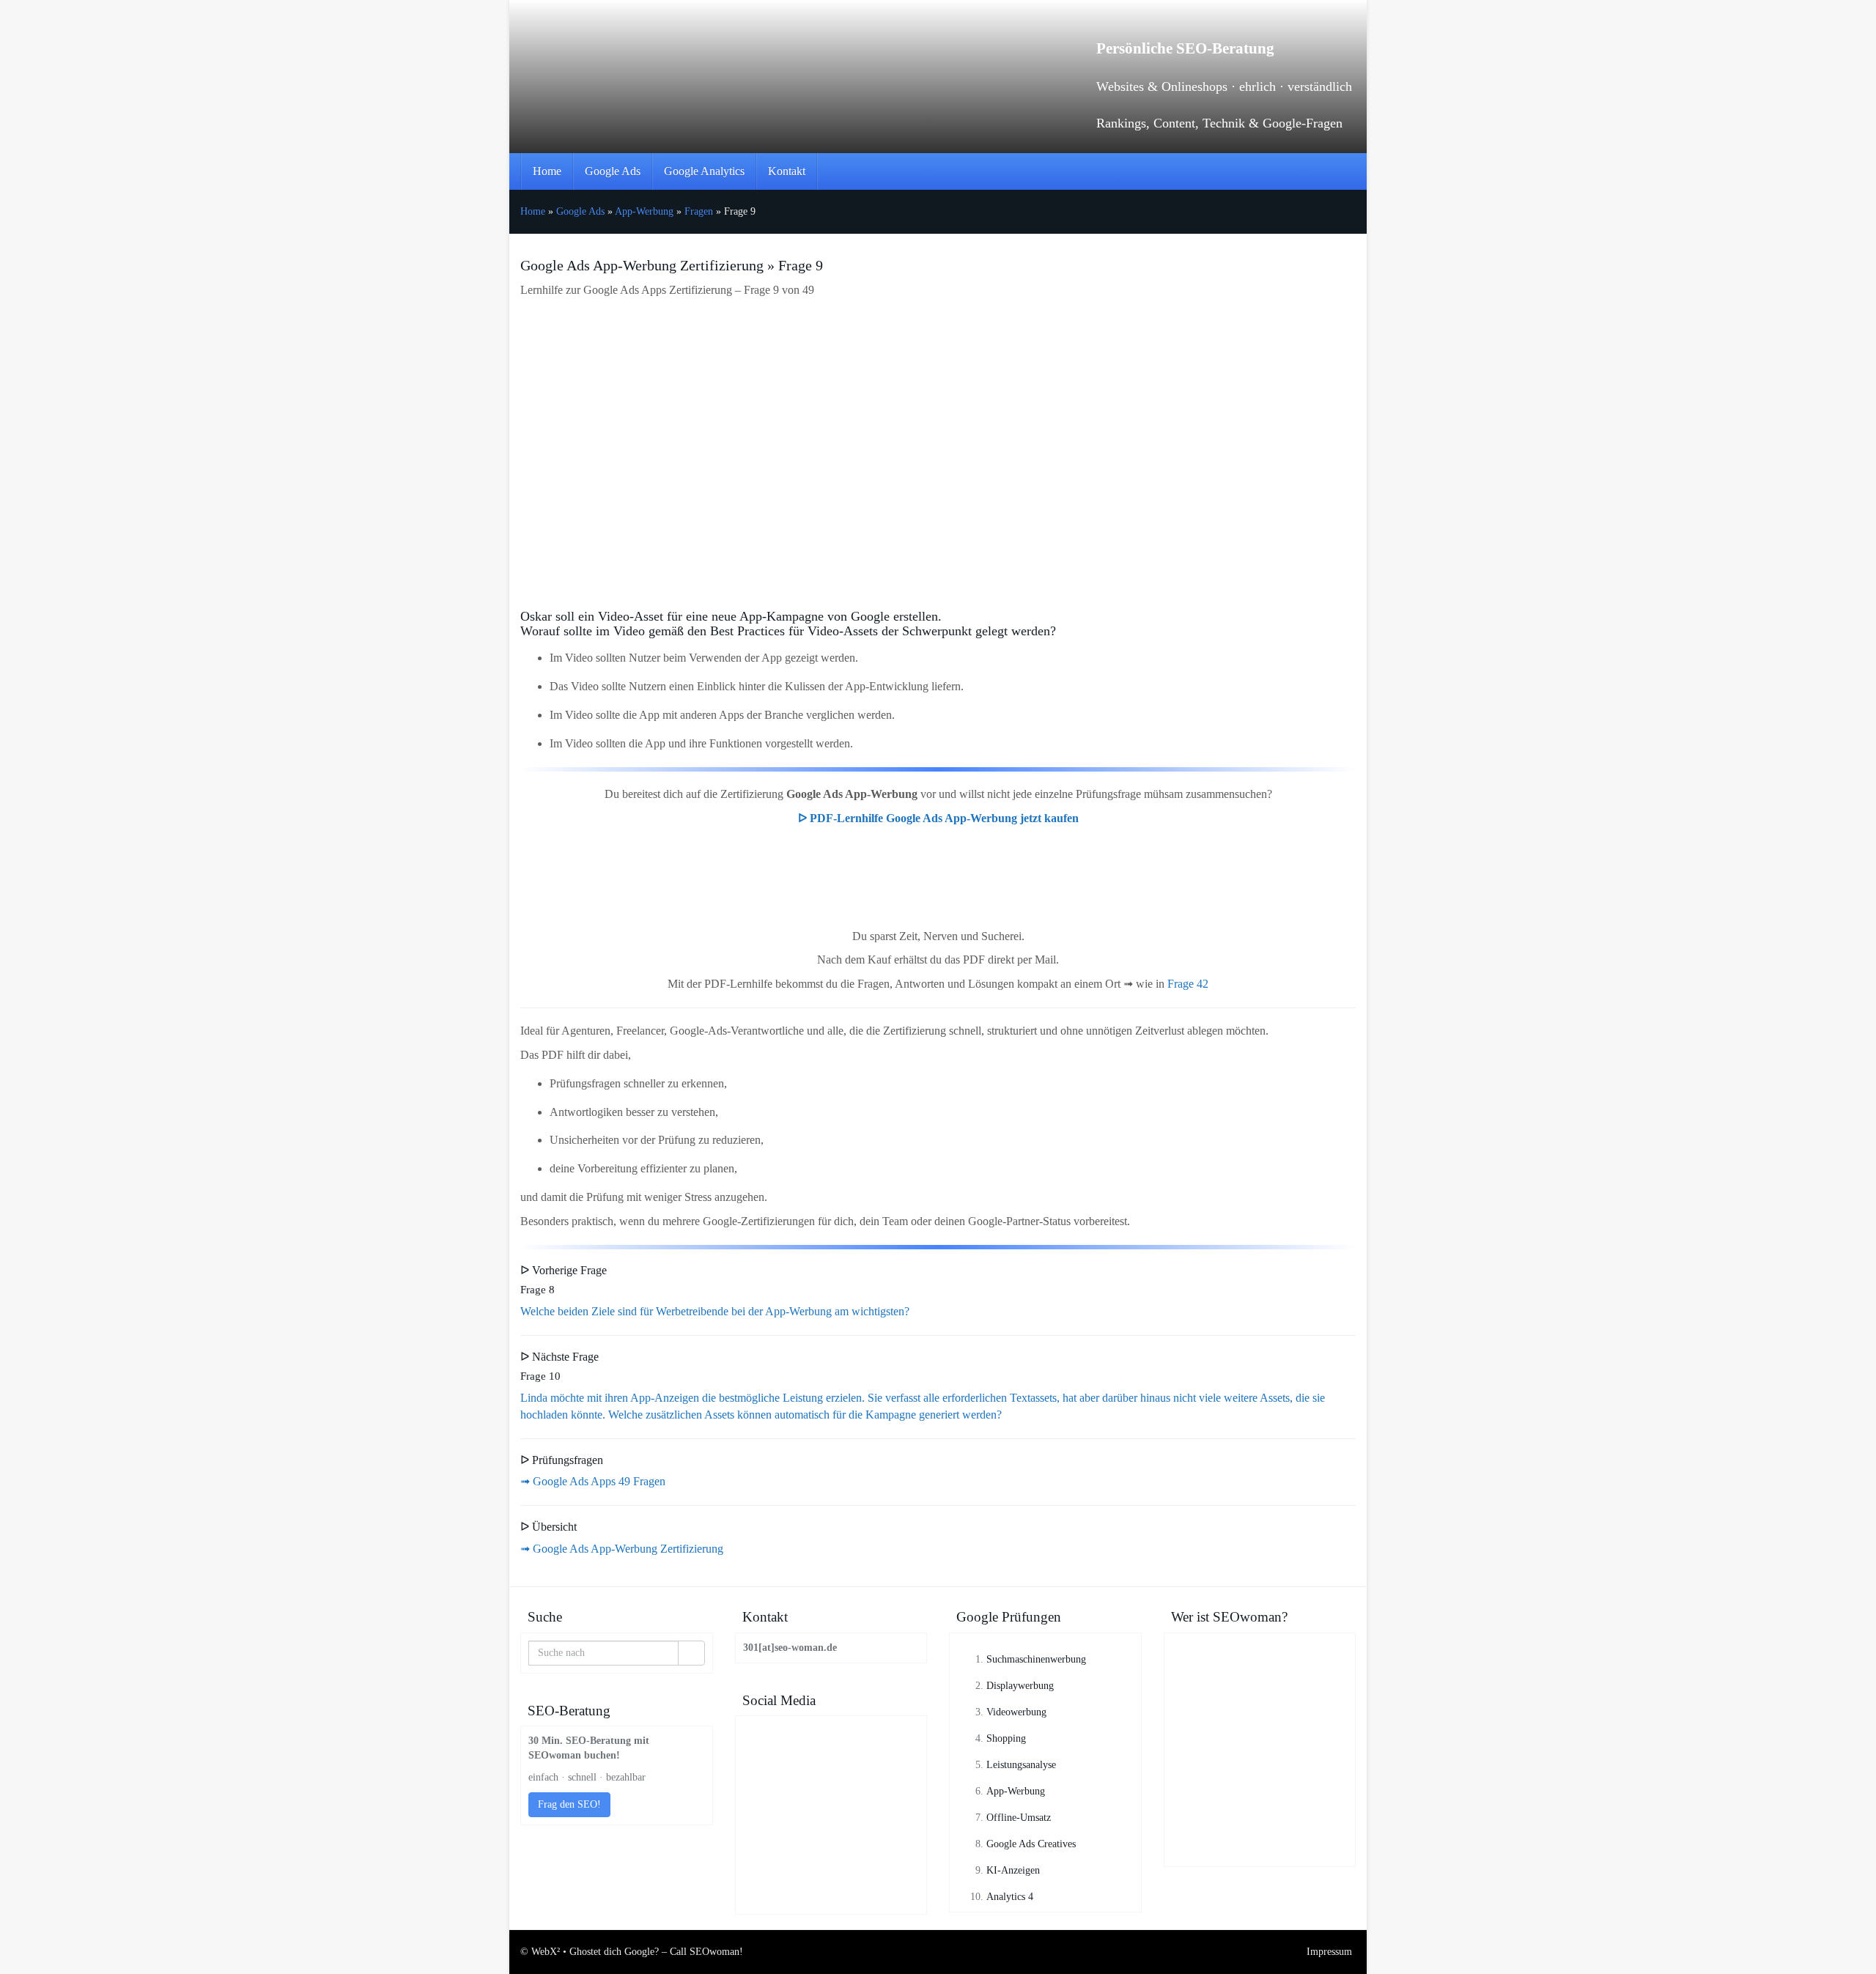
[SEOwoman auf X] (831, 1861)
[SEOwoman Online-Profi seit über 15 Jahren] (1260, 1695)
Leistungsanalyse (1021, 1765)
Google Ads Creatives (1031, 1844)
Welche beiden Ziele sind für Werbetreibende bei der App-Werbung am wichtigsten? (715, 1311)
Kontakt (787, 171)
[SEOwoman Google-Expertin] (1260, 1804)
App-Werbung (644, 211)
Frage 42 (1188, 984)
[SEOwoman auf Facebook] (831, 1769)
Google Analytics (704, 171)
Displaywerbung (1020, 1686)
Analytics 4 (1010, 1897)
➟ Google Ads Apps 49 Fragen (593, 1481)
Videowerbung (1016, 1712)
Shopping (1006, 1738)
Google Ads (613, 171)
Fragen (699, 211)
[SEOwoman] (652, 59)
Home (547, 171)
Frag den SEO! (569, 1804)
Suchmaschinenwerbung (1036, 1659)
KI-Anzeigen (1013, 1870)
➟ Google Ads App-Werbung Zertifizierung (622, 1549)
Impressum (1329, 1952)
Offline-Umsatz (1019, 1818)
